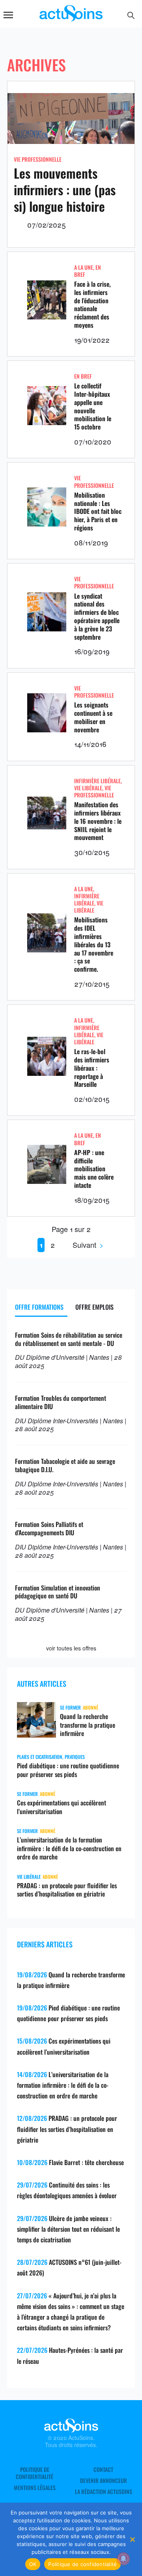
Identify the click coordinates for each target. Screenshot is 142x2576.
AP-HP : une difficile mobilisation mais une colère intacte (94, 1169)
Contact (103, 2470)
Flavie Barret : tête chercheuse (86, 2162)
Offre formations (39, 1307)
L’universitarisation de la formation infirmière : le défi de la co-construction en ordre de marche (69, 1848)
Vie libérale (88, 788)
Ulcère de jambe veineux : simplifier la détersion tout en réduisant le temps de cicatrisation (68, 2229)
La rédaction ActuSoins (104, 2492)
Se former (70, 1707)
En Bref (83, 376)
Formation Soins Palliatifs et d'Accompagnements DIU (49, 1528)
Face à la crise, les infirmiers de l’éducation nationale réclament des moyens (92, 304)
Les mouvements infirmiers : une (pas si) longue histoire (65, 189)
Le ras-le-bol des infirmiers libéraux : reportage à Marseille (92, 1068)
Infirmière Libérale (97, 781)
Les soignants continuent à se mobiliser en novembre (93, 717)
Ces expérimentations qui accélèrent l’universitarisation (62, 1807)
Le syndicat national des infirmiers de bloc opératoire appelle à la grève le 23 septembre (97, 616)
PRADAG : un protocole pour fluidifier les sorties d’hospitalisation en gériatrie (67, 1890)
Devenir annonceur (104, 2481)
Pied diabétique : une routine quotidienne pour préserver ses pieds (68, 1770)
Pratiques (75, 1757)
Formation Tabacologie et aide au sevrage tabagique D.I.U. (65, 1465)
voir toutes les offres (71, 1648)
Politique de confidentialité (35, 2473)
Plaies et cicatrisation (40, 1757)
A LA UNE (84, 267)
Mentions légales (35, 2488)
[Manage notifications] (123, 2559)
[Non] (132, 2539)
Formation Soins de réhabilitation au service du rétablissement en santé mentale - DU (69, 1339)
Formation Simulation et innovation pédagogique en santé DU (58, 1592)
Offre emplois (94, 1307)
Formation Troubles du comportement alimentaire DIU (61, 1402)
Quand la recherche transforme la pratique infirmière (88, 1725)
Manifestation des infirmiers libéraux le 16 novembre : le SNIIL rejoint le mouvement (98, 821)
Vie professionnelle (38, 159)
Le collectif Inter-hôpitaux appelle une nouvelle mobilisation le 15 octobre (93, 406)
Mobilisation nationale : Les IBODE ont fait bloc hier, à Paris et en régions (98, 511)
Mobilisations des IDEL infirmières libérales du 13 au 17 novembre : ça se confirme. (94, 944)
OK (33, 2564)
